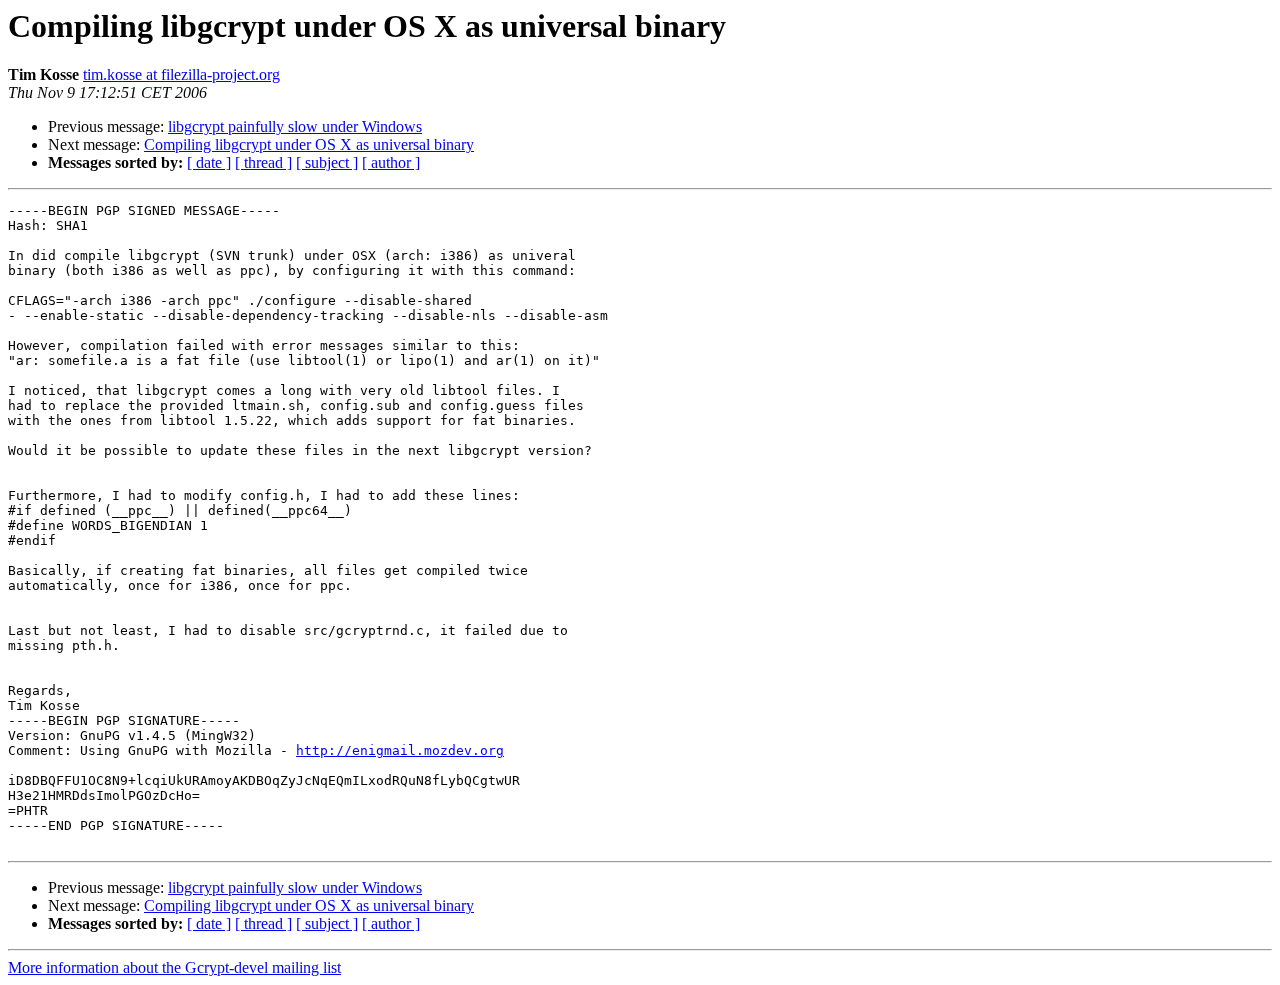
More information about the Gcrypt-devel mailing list (174, 967)
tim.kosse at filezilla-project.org (181, 74)
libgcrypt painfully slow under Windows (295, 126)
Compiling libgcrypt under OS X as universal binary (309, 144)
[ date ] (209, 162)
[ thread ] (263, 162)
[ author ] (391, 162)
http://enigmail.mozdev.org (400, 750)
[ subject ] (327, 162)
